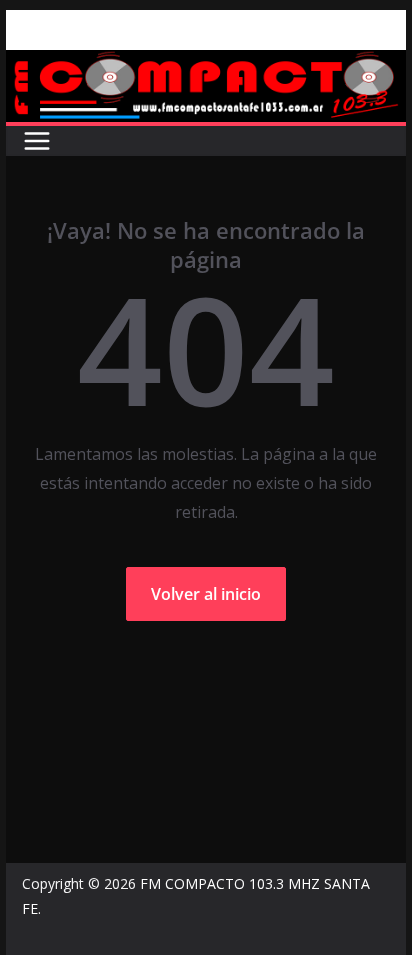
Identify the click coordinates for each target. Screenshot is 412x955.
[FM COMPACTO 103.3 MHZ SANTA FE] (206, 64)
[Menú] (37, 141)
